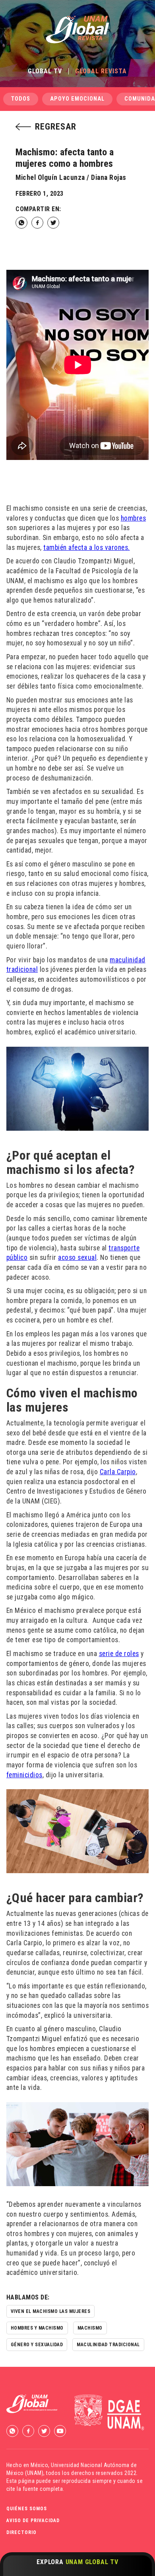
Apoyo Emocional (77, 99)
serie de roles (119, 1654)
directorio (21, 2532)
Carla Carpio (118, 1472)
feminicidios (24, 1775)
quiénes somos (27, 2509)
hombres (134, 518)
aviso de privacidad (33, 2521)
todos (21, 99)
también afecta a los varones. (87, 548)
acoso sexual (77, 1257)
